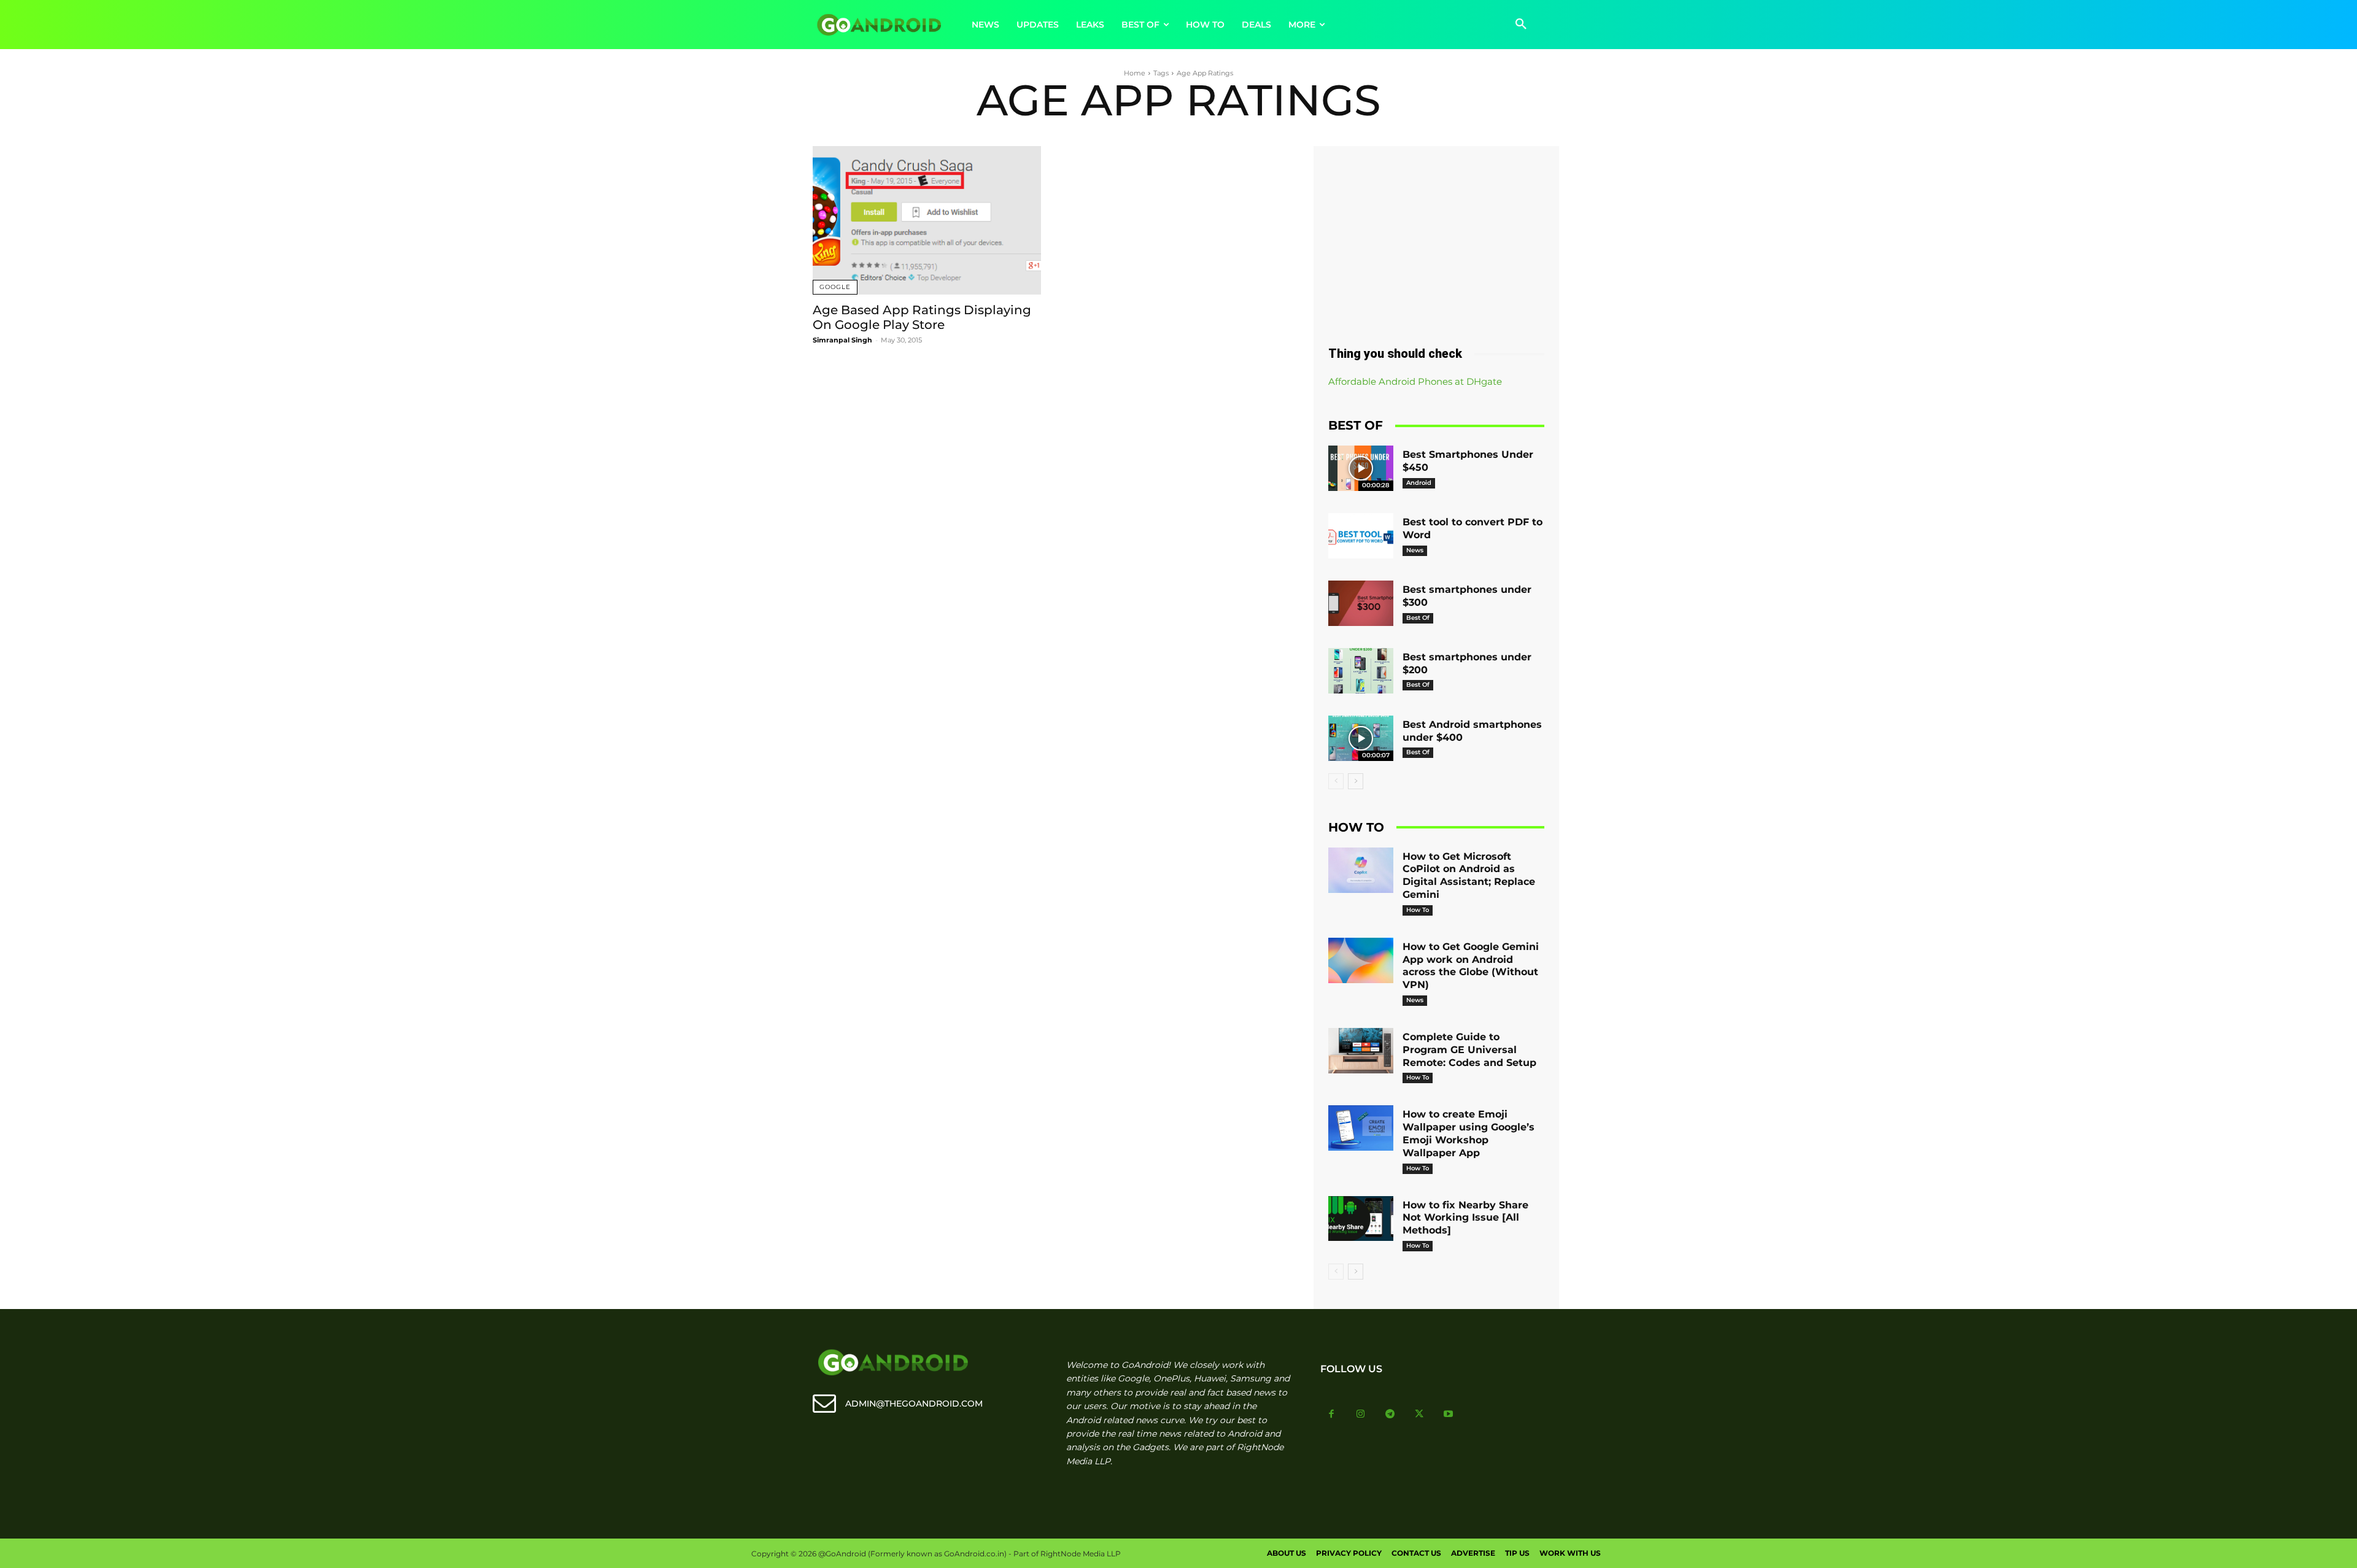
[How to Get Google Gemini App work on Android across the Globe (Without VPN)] (1361, 960)
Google (835, 287)
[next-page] (1356, 781)
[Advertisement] (1436, 241)
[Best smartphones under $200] (1361, 671)
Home (1135, 73)
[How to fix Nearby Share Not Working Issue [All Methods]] (1361, 1219)
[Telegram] (1390, 1415)
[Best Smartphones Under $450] (1361, 468)
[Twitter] (1419, 1415)
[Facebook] (1332, 1415)
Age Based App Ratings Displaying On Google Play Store (922, 317)
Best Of (1418, 618)
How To (1418, 910)
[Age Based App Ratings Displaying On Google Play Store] (927, 220)
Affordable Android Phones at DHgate (1415, 381)
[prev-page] (1336, 781)
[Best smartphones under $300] (1361, 603)
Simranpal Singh (842, 340)
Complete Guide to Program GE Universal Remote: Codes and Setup (1469, 1050)
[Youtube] (1449, 1415)
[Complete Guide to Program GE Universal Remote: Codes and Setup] (1361, 1051)
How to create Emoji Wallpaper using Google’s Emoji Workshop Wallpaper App (1469, 1133)
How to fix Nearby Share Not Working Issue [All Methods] (1465, 1218)
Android (1419, 483)
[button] (1521, 25)
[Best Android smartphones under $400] (1361, 738)
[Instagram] (1361, 1415)
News (1415, 550)
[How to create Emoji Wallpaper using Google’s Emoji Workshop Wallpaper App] (1361, 1128)
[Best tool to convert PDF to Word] (1361, 536)
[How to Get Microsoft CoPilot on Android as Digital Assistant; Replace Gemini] (1361, 870)
